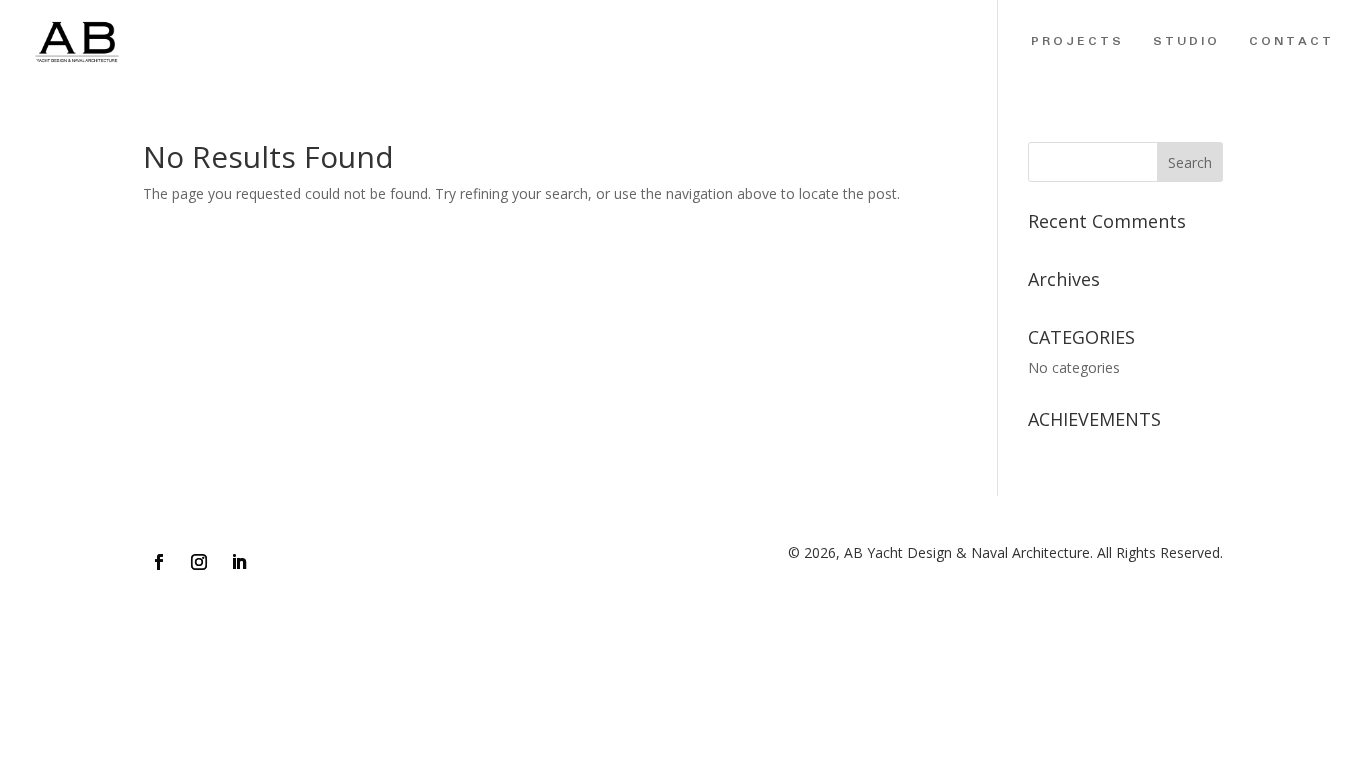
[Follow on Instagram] (199, 562)
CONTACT (1291, 43)
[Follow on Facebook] (159, 562)
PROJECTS (1077, 43)
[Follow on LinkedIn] (239, 562)
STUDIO (1186, 43)
